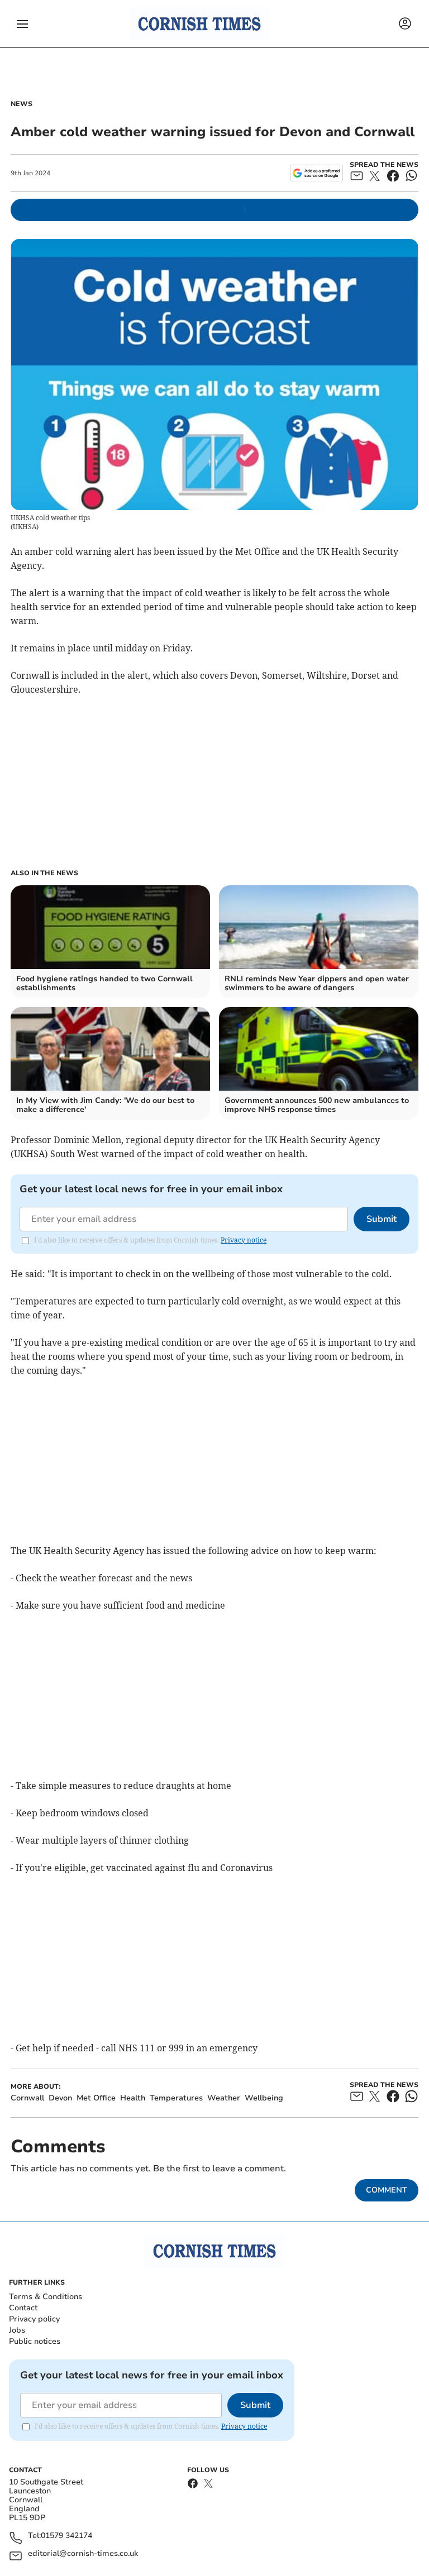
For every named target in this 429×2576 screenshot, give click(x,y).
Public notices (35, 2341)
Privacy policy (34, 2319)
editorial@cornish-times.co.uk (83, 2554)
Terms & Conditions (46, 2297)
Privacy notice (244, 1240)
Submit (382, 1219)
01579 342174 (66, 2536)
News (22, 104)
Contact (23, 2308)
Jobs (17, 2330)
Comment (387, 2190)
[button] (22, 24)
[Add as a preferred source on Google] (316, 173)
